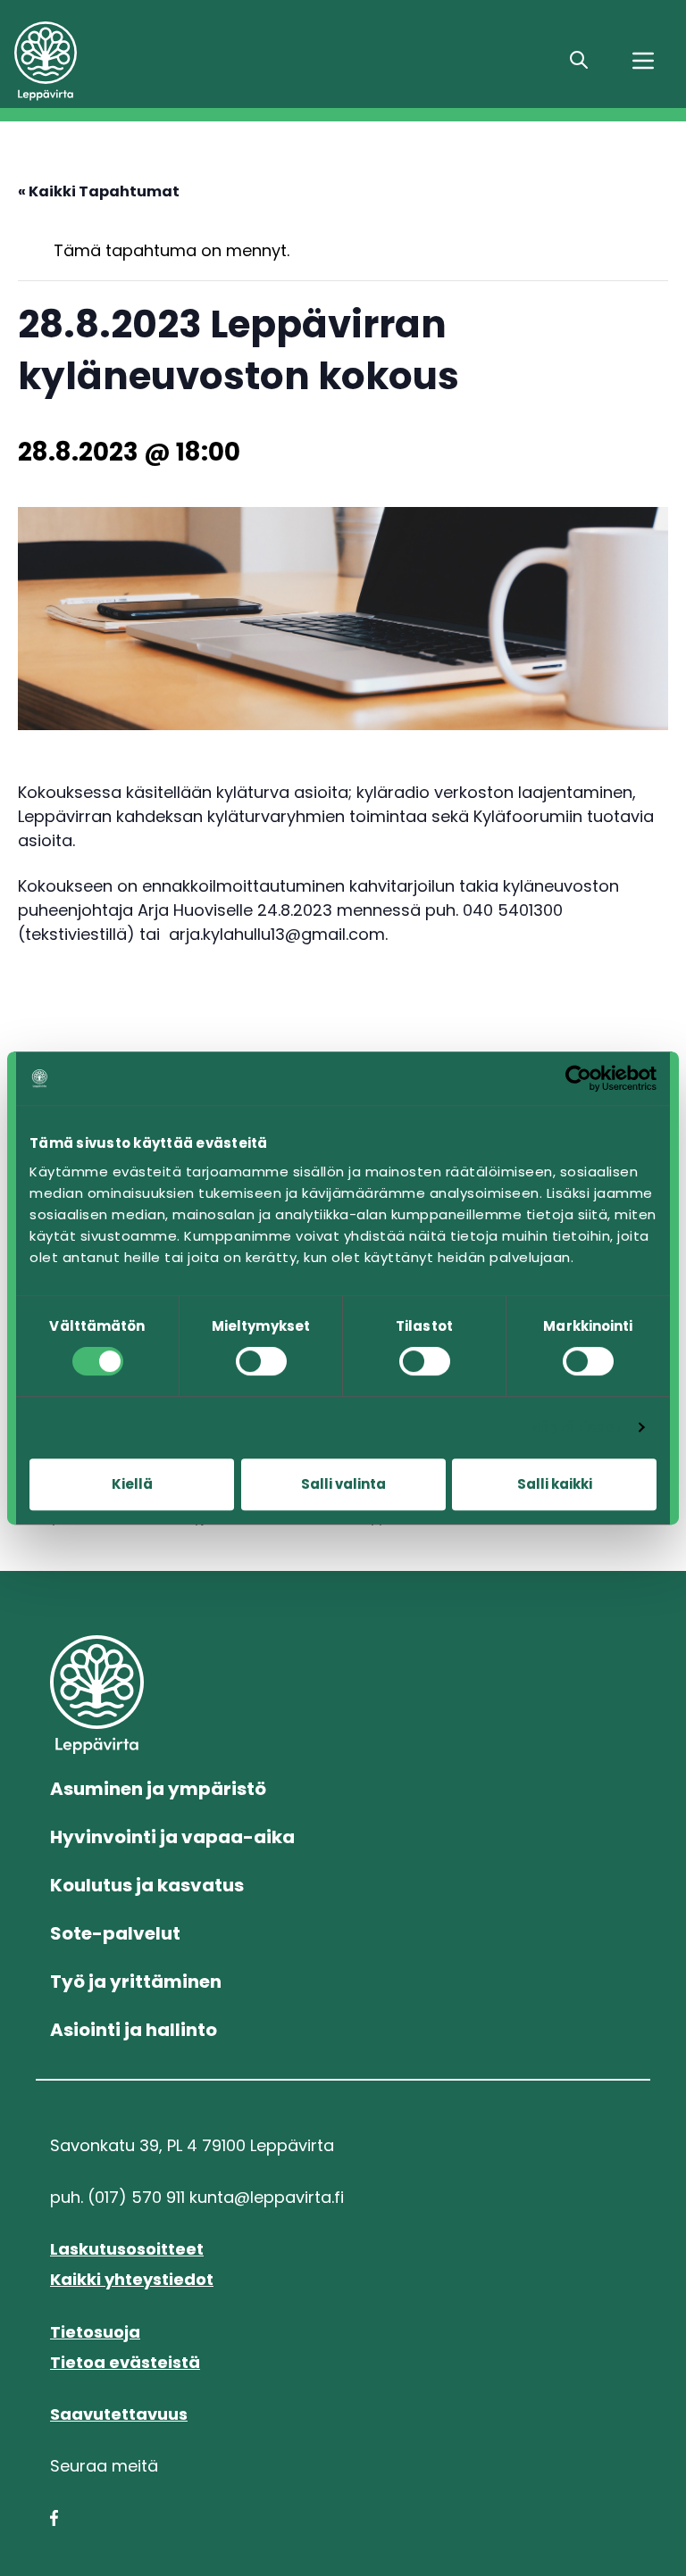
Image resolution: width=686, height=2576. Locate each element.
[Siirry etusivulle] (143, 61)
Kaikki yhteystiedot (132, 2279)
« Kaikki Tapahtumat (99, 191)
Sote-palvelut (115, 1933)
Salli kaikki (555, 1484)
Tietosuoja (95, 2332)
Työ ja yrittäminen (136, 1982)
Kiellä (132, 1484)
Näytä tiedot (576, 1427)
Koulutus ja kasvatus (147, 1885)
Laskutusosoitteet (127, 2249)
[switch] (261, 1361)
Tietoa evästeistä (125, 2362)
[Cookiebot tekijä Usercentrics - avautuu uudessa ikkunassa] (578, 1078)
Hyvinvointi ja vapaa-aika (172, 1837)
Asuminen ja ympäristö (158, 1789)
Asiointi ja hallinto (134, 2030)
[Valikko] (643, 61)
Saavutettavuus (119, 2414)
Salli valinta (343, 1484)
